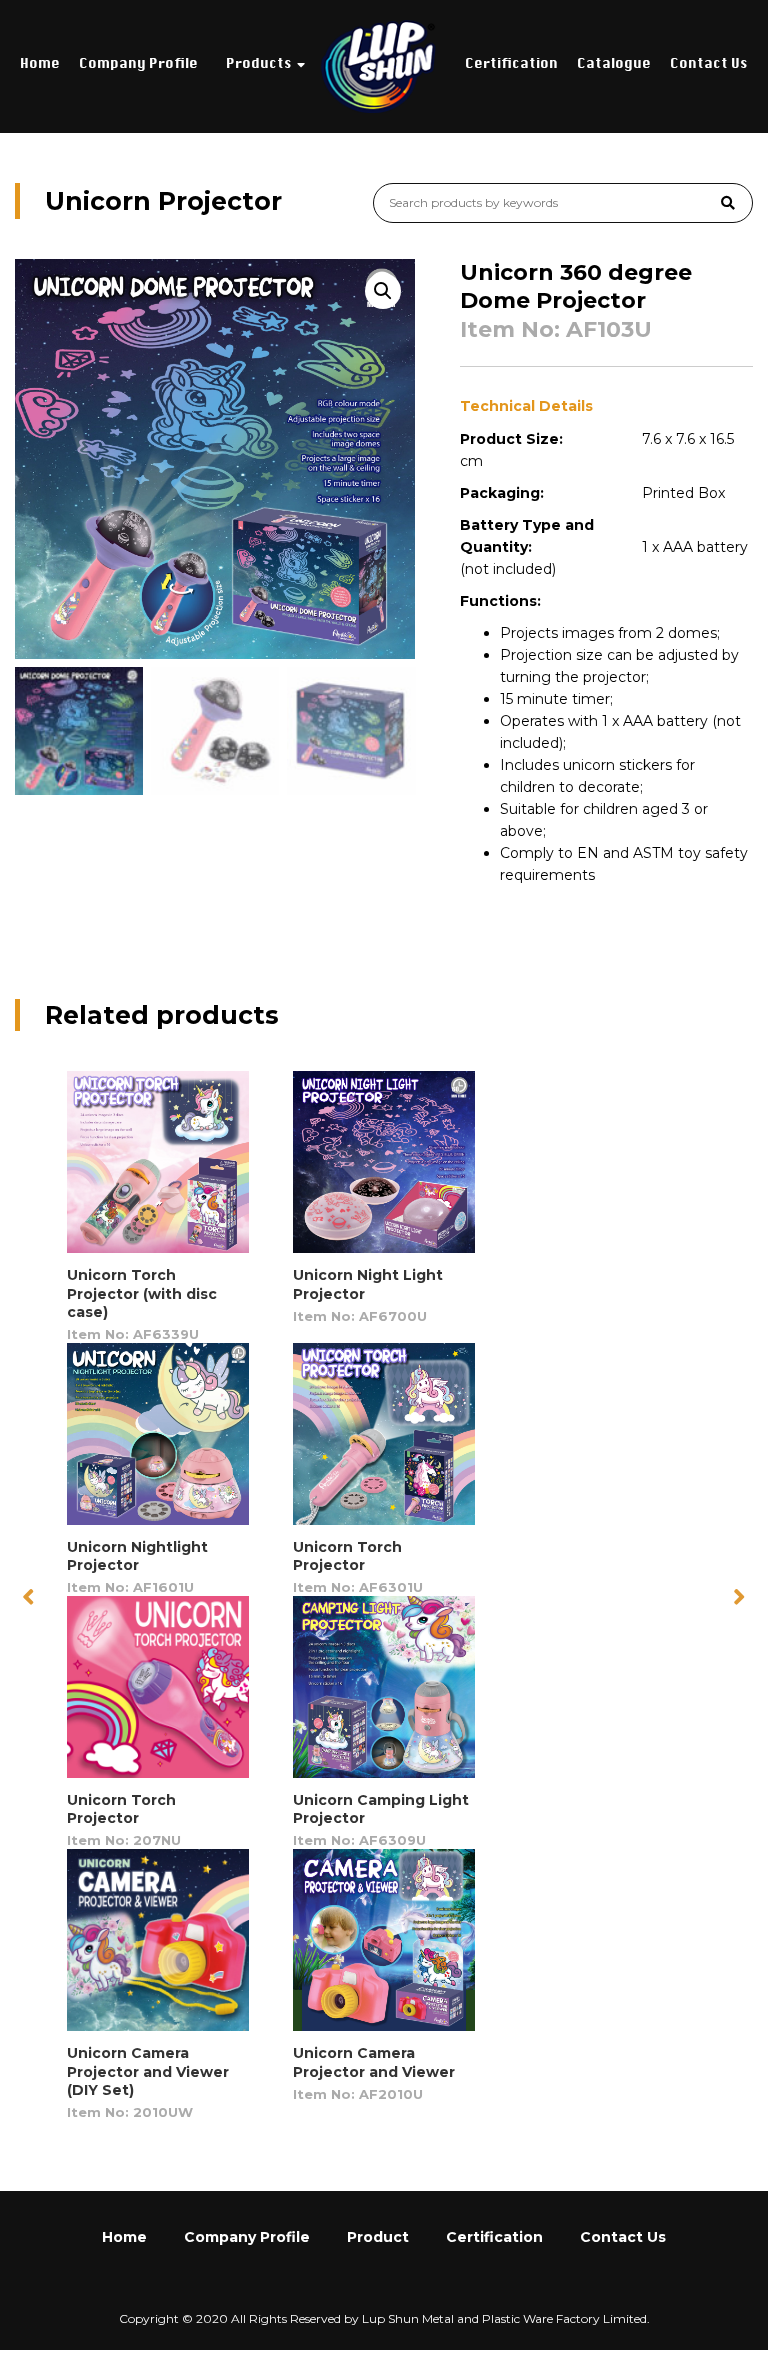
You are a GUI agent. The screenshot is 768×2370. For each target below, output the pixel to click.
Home (40, 65)
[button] (739, 1596)
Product (378, 2237)
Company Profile (138, 65)
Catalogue (614, 65)
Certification (511, 65)
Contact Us (709, 65)
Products (259, 65)
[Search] (728, 203)
